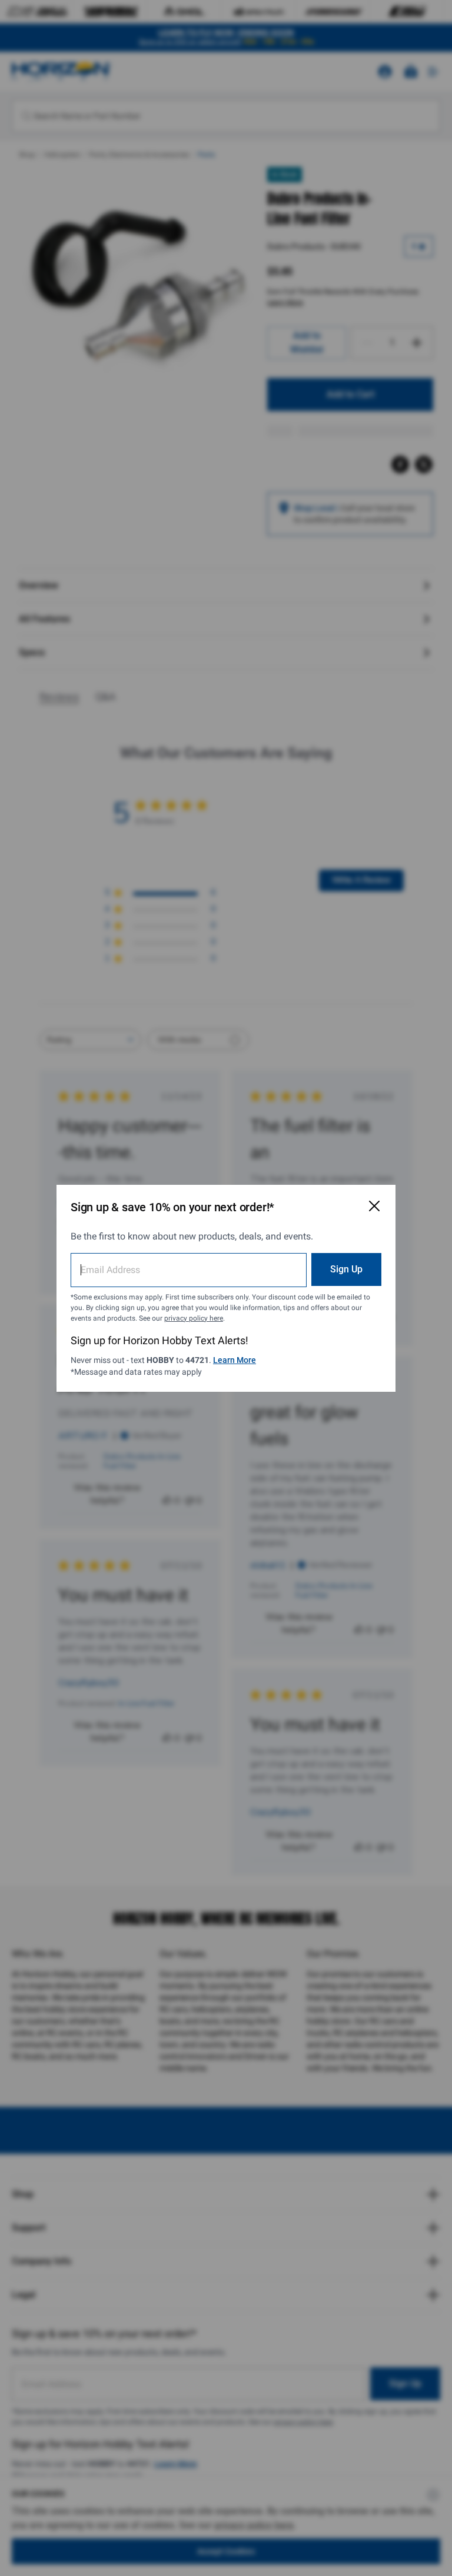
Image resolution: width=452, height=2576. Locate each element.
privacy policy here (194, 1318)
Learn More (235, 1360)
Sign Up (346, 1269)
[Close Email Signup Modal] (374, 1206)
